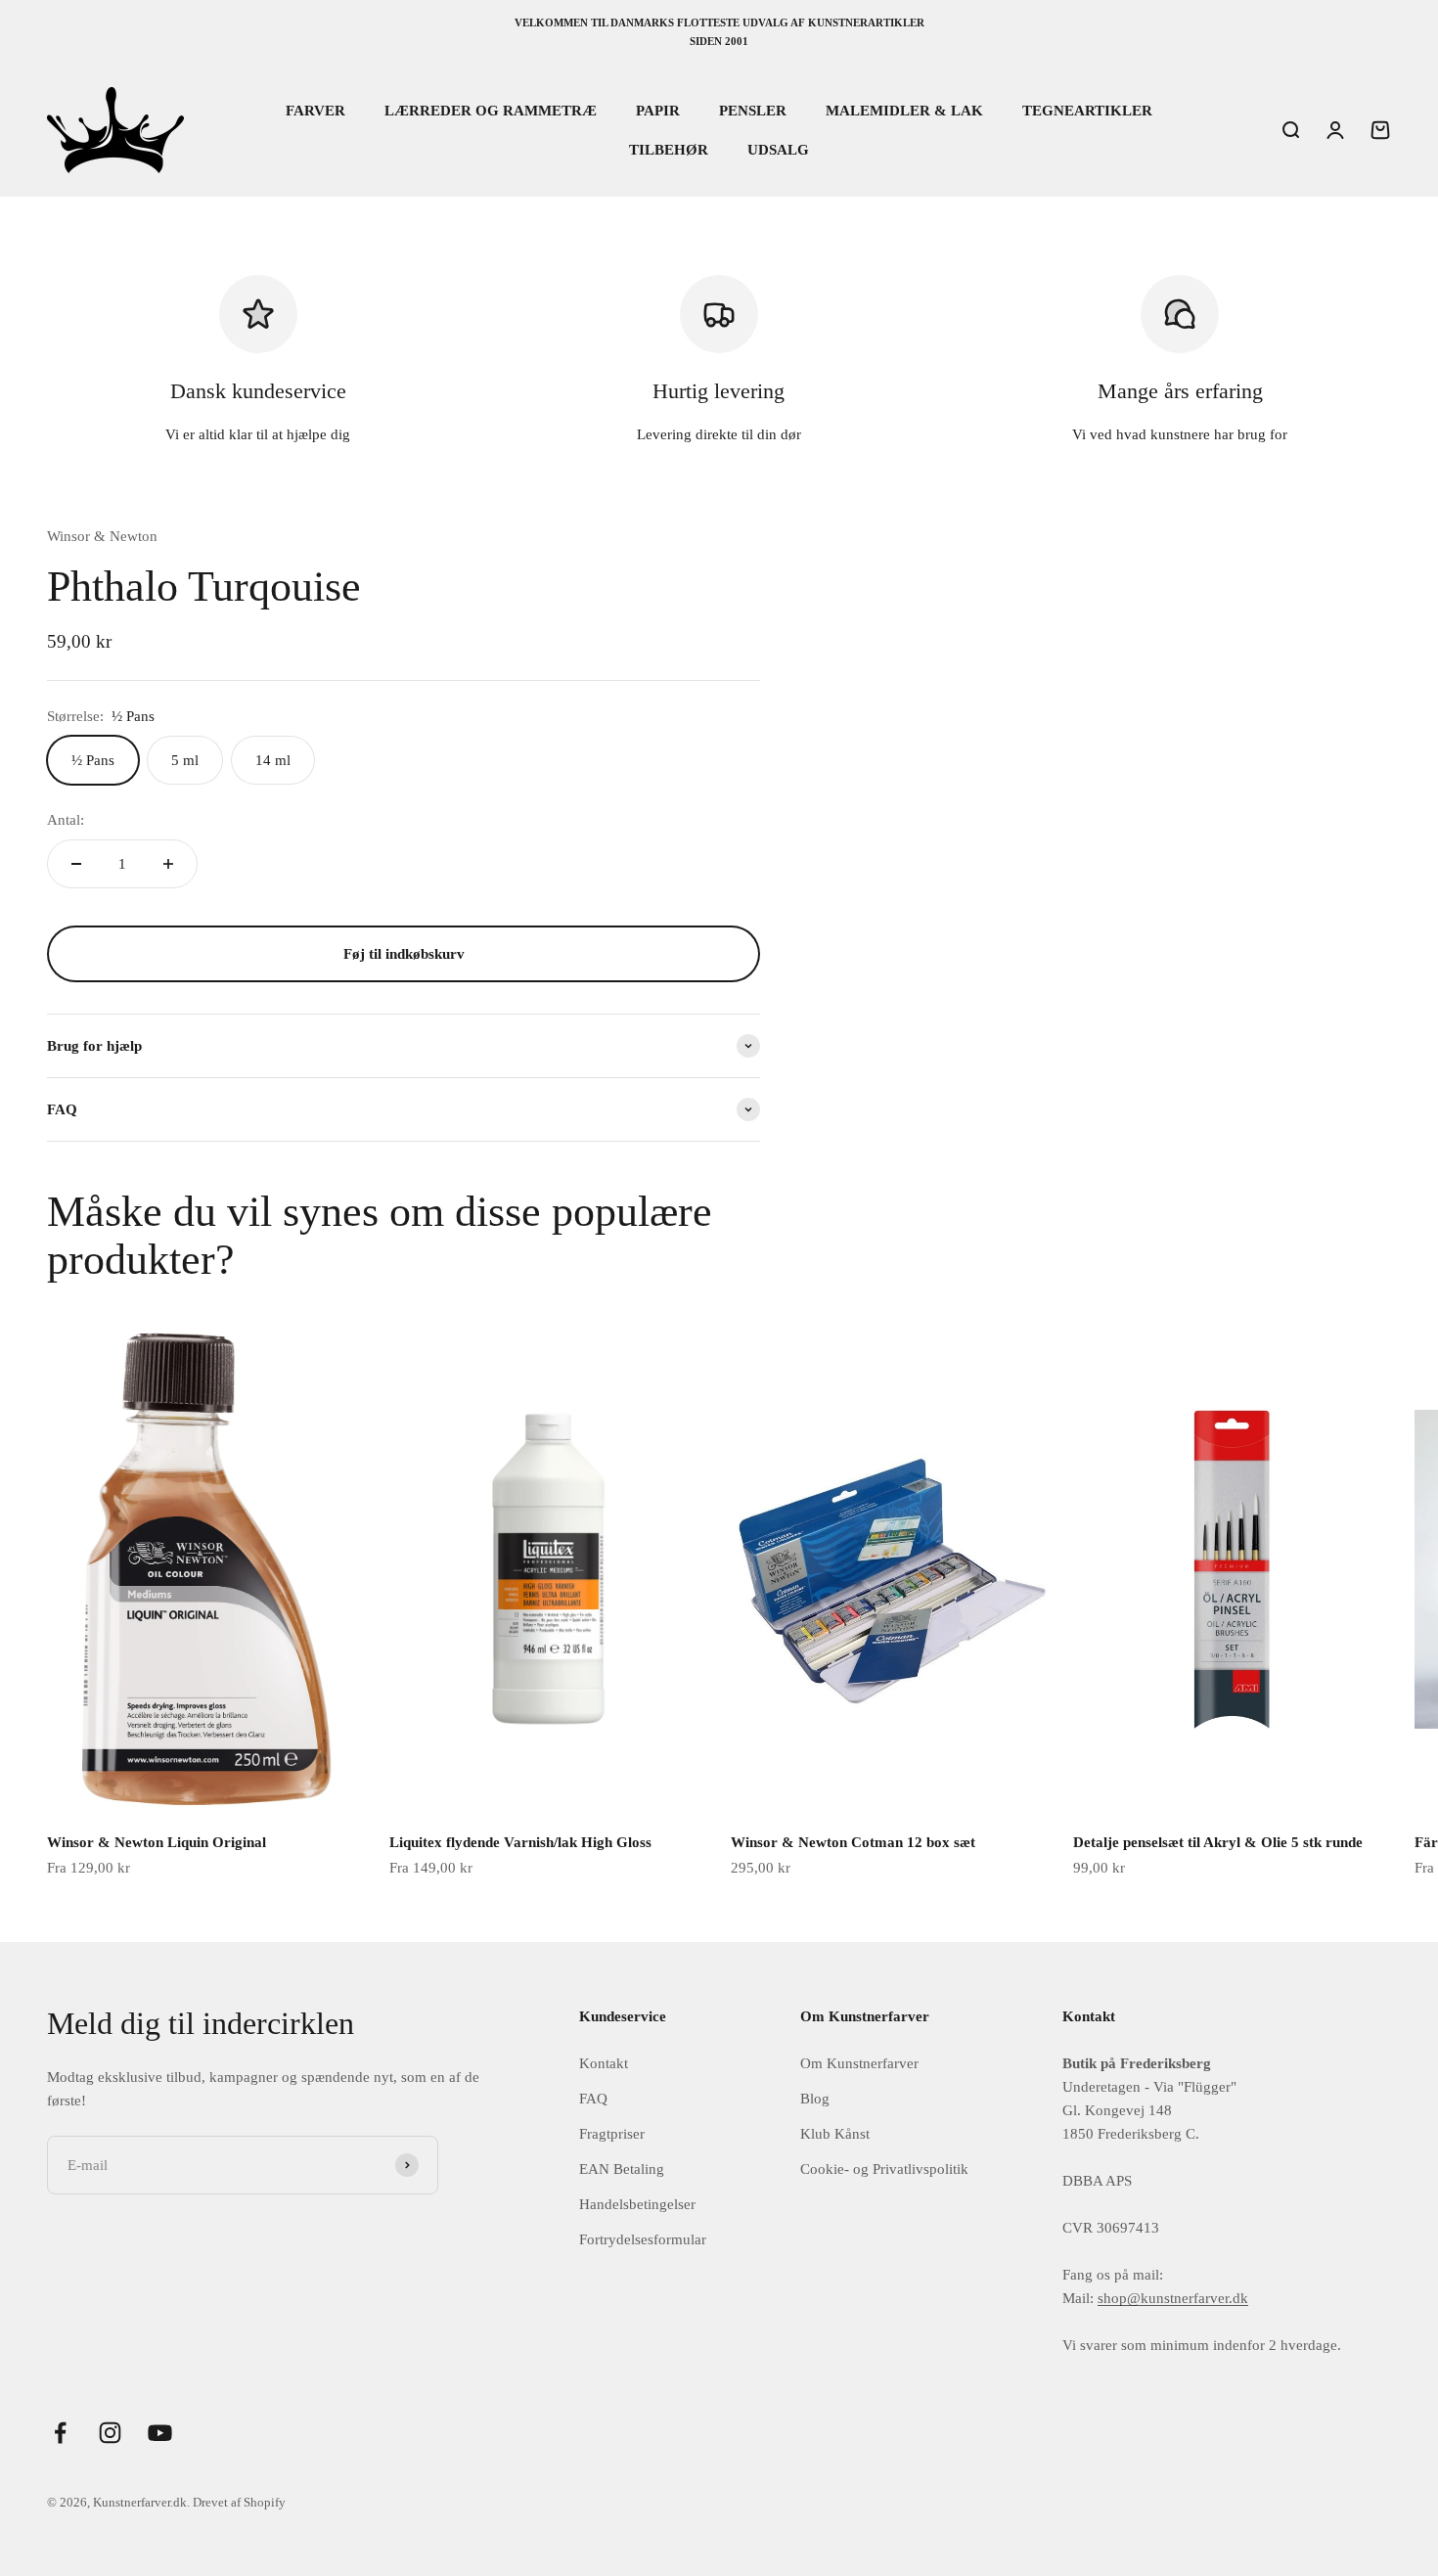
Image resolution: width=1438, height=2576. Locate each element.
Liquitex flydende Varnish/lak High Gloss (520, 1842)
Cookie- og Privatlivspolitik (884, 2169)
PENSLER (753, 111)
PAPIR (658, 111)
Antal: (66, 820)
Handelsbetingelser (637, 2204)
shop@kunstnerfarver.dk (1173, 2298)
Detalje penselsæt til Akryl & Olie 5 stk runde (1218, 1842)
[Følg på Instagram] (110, 2433)
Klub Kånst (835, 2134)
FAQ (593, 2099)
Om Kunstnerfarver (859, 2063)
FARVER (315, 111)
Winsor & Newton (102, 536)
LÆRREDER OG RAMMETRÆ (491, 111)
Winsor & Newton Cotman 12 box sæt (853, 1842)
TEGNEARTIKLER (1087, 111)
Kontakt (604, 2063)
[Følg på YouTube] (160, 2433)
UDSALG (778, 150)
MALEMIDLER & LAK (904, 111)
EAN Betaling (622, 2169)
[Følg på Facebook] (60, 2433)
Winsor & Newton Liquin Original (157, 1842)
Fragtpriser (612, 2134)
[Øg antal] (168, 864)
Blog (815, 2099)
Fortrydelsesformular (643, 2239)
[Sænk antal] (76, 864)
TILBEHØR (669, 150)
